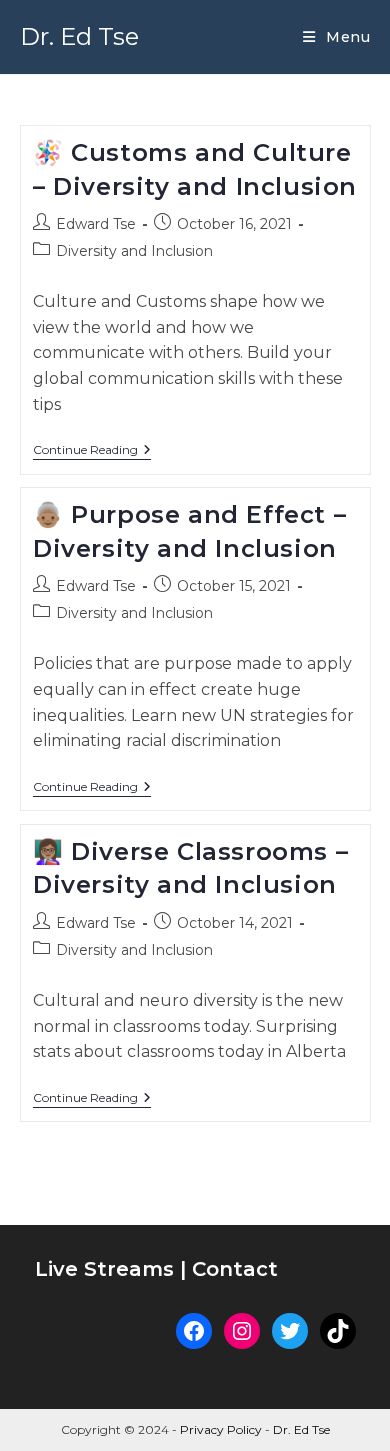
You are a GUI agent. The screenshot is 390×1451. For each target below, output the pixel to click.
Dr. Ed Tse (79, 36)
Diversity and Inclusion (134, 251)
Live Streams (107, 1269)
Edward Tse (96, 224)
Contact (235, 1269)
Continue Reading (92, 451)
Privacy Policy (221, 1429)
